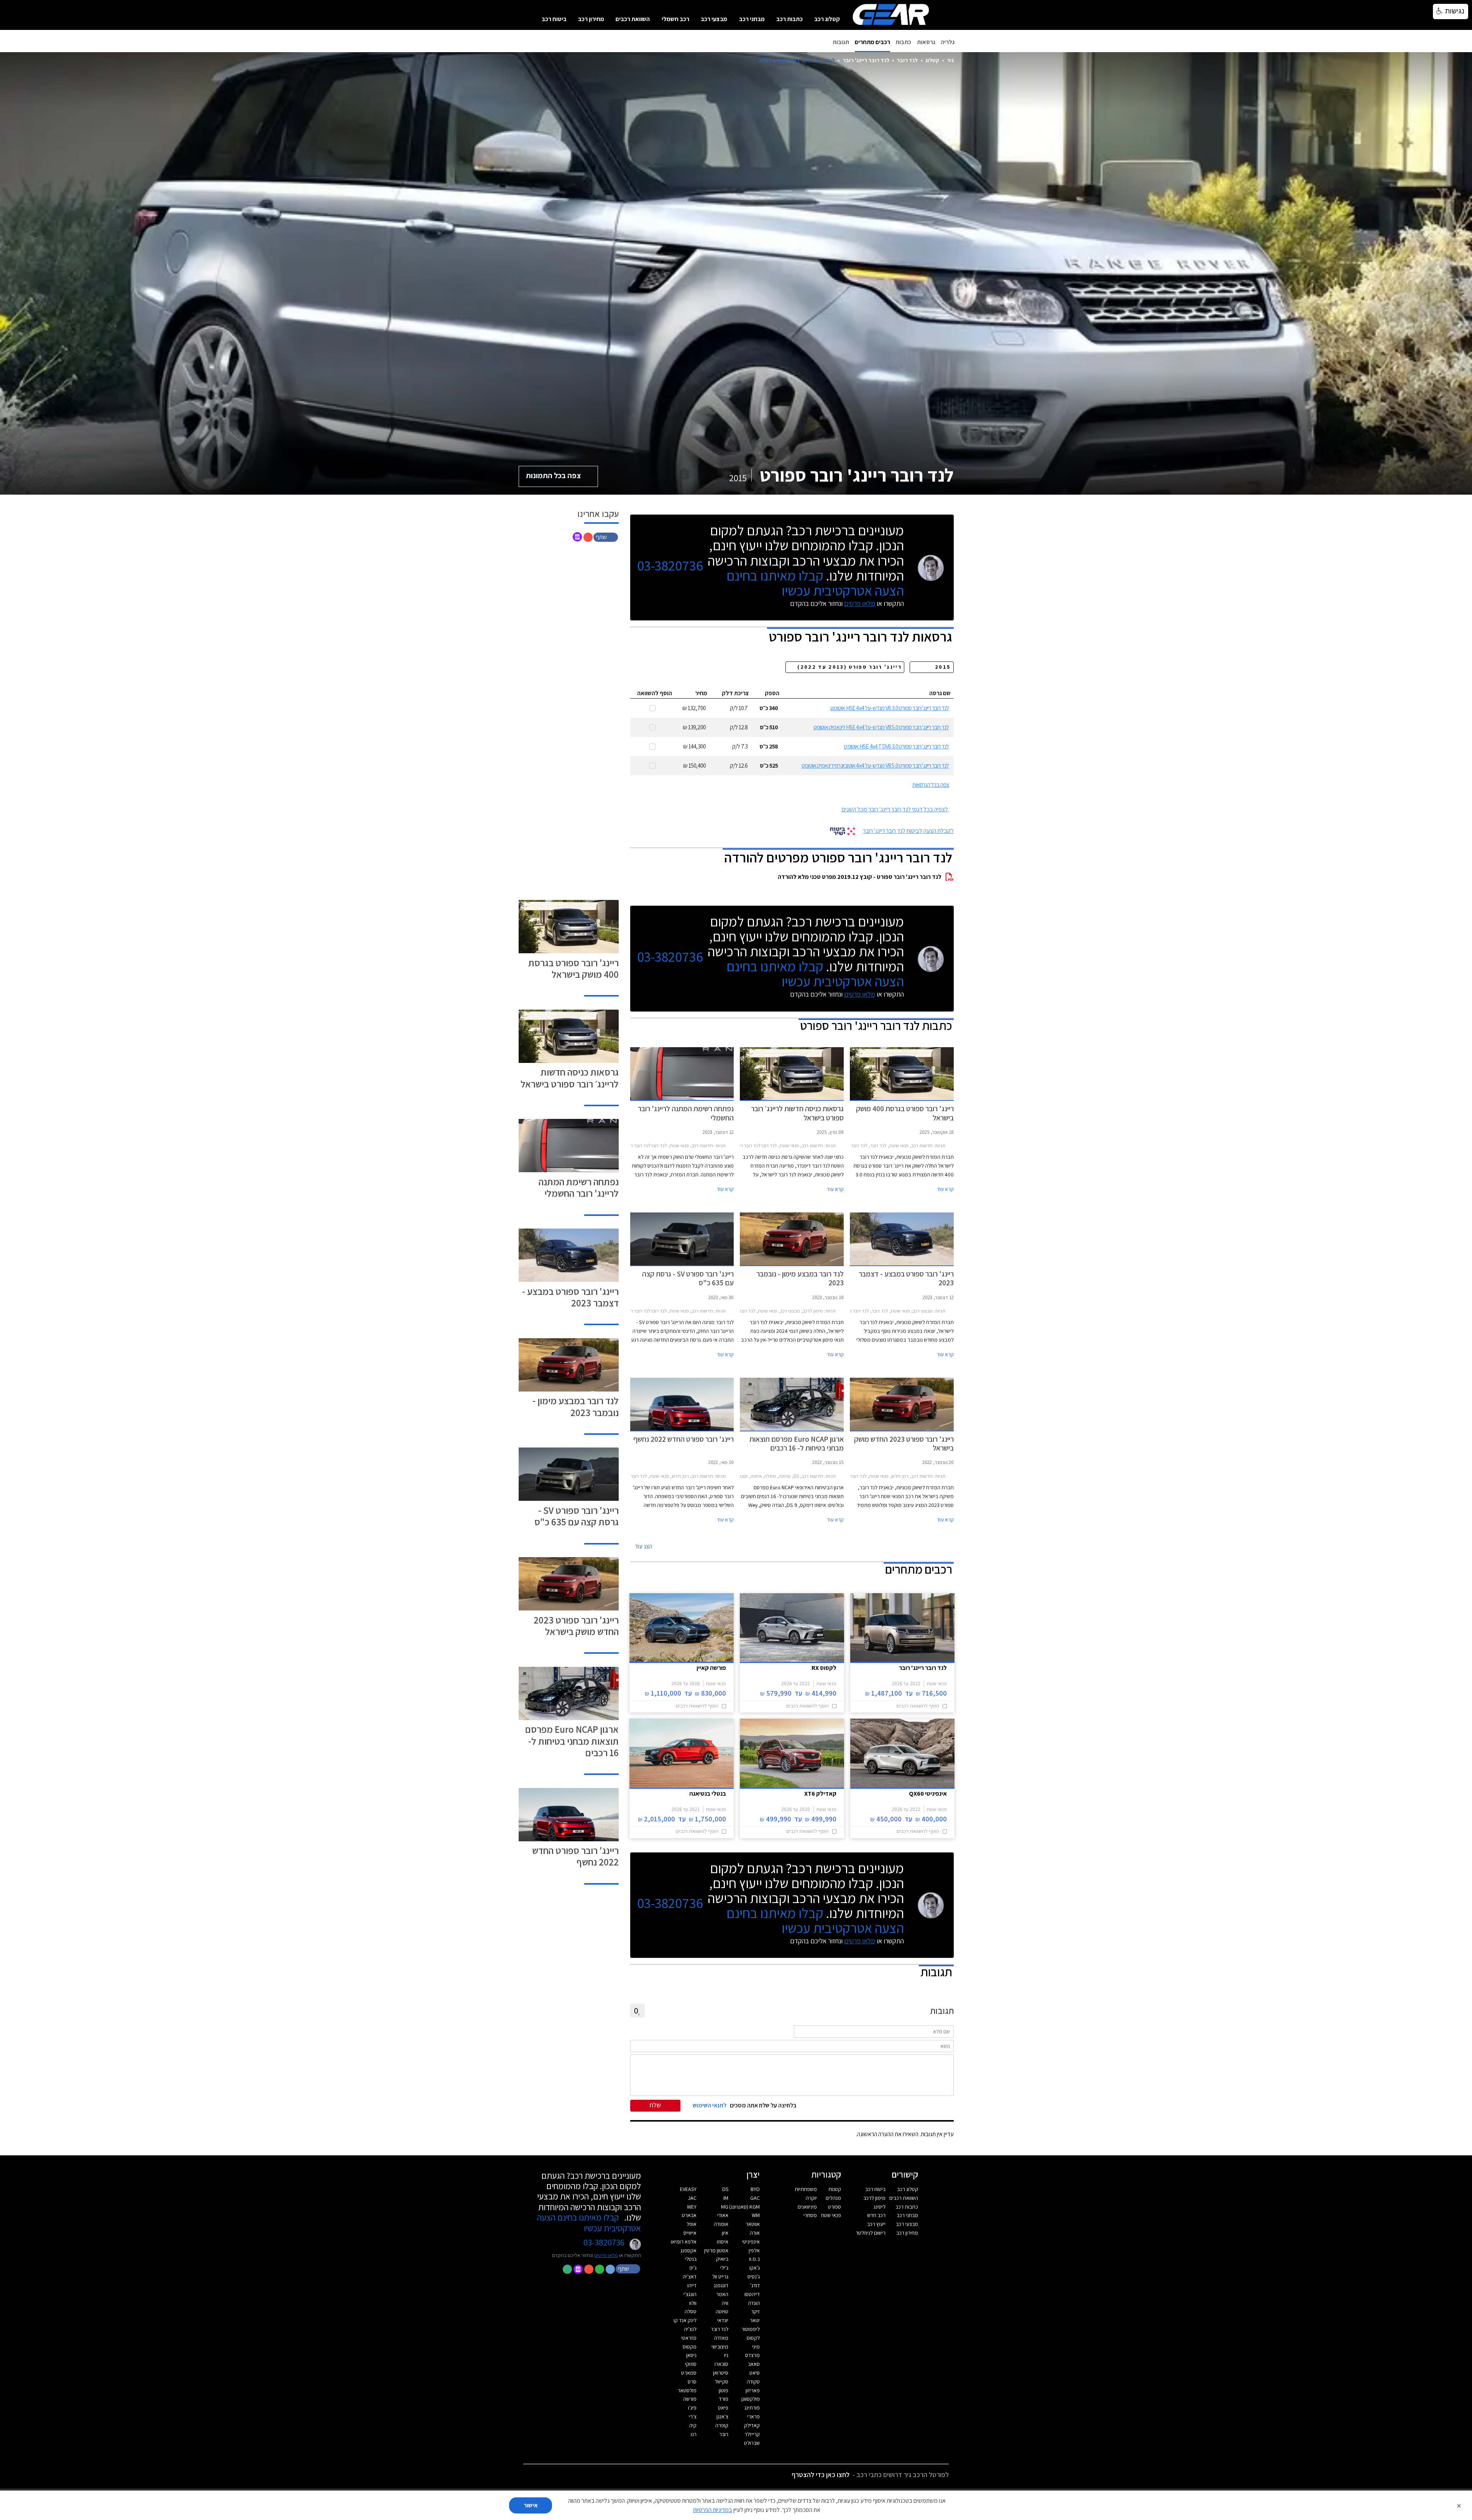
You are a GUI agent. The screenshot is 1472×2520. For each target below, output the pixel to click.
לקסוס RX (824, 1668)
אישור (531, 2505)
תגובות (841, 42)
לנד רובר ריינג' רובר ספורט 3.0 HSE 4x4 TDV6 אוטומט (896, 746)
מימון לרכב (874, 2198)
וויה (725, 2303)
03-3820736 (670, 566)
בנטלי (691, 2259)
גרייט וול (720, 2277)
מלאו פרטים (860, 603)
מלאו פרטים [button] (606, 2255)
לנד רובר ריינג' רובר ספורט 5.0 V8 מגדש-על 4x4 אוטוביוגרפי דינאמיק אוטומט (875, 766)
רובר (724, 2434)
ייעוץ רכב (876, 2224)
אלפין (754, 2250)
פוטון (724, 2390)
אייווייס (690, 2233)
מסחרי (810, 2215)
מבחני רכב (752, 19)
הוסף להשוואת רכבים (918, 1706)
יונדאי (723, 2320)
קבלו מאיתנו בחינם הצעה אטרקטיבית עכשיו (815, 583)
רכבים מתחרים (872, 42)
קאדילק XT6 (820, 1793)
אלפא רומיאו (684, 2242)
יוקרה (811, 2198)
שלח (655, 2105)
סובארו (721, 2364)
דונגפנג (721, 2285)
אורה (755, 2233)
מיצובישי (720, 2347)
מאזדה (721, 2338)
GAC (755, 2198)
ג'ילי (724, 2268)
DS (725, 2189)
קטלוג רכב (827, 19)
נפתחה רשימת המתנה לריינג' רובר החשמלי (579, 1187)
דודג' (755, 2285)
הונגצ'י (690, 2294)
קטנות (835, 2189)
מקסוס (690, 2347)
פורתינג (752, 2408)
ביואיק (722, 2259)
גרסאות (926, 42)
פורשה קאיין (711, 1668)
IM (726, 2198)
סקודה (753, 2382)
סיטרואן (721, 2373)
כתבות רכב (789, 19)
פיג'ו (692, 2408)
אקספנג (688, 2250)
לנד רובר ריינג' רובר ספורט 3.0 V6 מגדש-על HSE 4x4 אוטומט (890, 708)
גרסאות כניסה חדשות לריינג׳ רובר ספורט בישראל (570, 1078)
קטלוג (932, 60)
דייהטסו (752, 2294)
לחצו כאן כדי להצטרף (821, 2475)
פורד (724, 2399)
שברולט (752, 2443)
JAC (692, 2198)
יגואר (755, 2320)
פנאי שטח (831, 2215)
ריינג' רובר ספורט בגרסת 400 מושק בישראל (573, 968)
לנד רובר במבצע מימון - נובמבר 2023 (576, 1406)
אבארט (689, 2215)
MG (725, 2207)
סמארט (689, 2373)
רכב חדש (876, 2215)
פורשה (690, 2399)
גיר (950, 60)
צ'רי (693, 2416)
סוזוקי (691, 2364)
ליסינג (880, 2207)
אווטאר (753, 2224)
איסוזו (723, 2242)
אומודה (721, 2224)
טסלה (691, 2311)
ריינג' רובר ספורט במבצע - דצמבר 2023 (570, 1297)
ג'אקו (755, 2268)
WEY (692, 2207)
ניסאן (691, 2355)
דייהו (692, 2285)
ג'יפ (693, 2268)
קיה (693, 2425)
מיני (756, 2347)
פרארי (753, 2416)
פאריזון (753, 2390)
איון (725, 2233)
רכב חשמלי (675, 19)
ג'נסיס (754, 2277)
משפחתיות (806, 2189)
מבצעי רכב (714, 19)
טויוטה (722, 2311)
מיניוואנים (807, 2207)
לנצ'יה (690, 2329)
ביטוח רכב (554, 19)
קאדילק (752, 2425)
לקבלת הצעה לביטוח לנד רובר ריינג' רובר (908, 831)
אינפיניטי (751, 2242)
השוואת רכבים (633, 19)
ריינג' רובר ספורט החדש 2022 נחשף (575, 1856)
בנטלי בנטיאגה (708, 1793)
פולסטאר (687, 2390)
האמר (722, 2294)
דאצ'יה (690, 2277)
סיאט (755, 2373)
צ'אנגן (722, 2416)
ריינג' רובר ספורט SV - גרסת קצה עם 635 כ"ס (577, 1516)
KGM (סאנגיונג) (744, 2207)
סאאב (754, 2364)
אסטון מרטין (716, 2250)
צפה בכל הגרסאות (931, 785)
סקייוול (722, 2382)
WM (756, 2215)
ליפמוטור (751, 2329)
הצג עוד (643, 1546)
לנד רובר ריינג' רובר (866, 60)
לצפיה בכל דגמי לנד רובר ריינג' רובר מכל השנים (895, 809)
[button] (606, 537)
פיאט (723, 2408)
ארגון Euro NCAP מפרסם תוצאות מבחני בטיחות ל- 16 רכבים (572, 1741)
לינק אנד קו (685, 2320)
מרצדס (752, 2355)
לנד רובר (907, 60)
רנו (694, 2434)
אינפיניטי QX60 (928, 1793)
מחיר (701, 693)
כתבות (903, 42)
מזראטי (689, 2338)
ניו (726, 2355)
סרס (692, 2382)
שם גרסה (940, 693)
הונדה (754, 2303)
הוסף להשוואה (655, 693)
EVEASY (688, 2189)
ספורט (835, 2207)
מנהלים (833, 2198)
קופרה (722, 2425)
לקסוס (753, 2338)
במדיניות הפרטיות (713, 2510)
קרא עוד (945, 1189)
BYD (755, 2189)
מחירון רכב (591, 19)
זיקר (755, 2311)
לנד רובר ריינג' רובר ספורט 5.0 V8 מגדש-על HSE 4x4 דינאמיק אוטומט (881, 727)
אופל (692, 2224)
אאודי (723, 2215)
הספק (772, 693)
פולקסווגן (751, 2399)
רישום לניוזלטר (871, 2233)
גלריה (948, 42)
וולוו (693, 2303)
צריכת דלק (735, 693)
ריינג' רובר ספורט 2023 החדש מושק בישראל (576, 1626)
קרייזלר (752, 2434)
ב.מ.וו (754, 2259)
